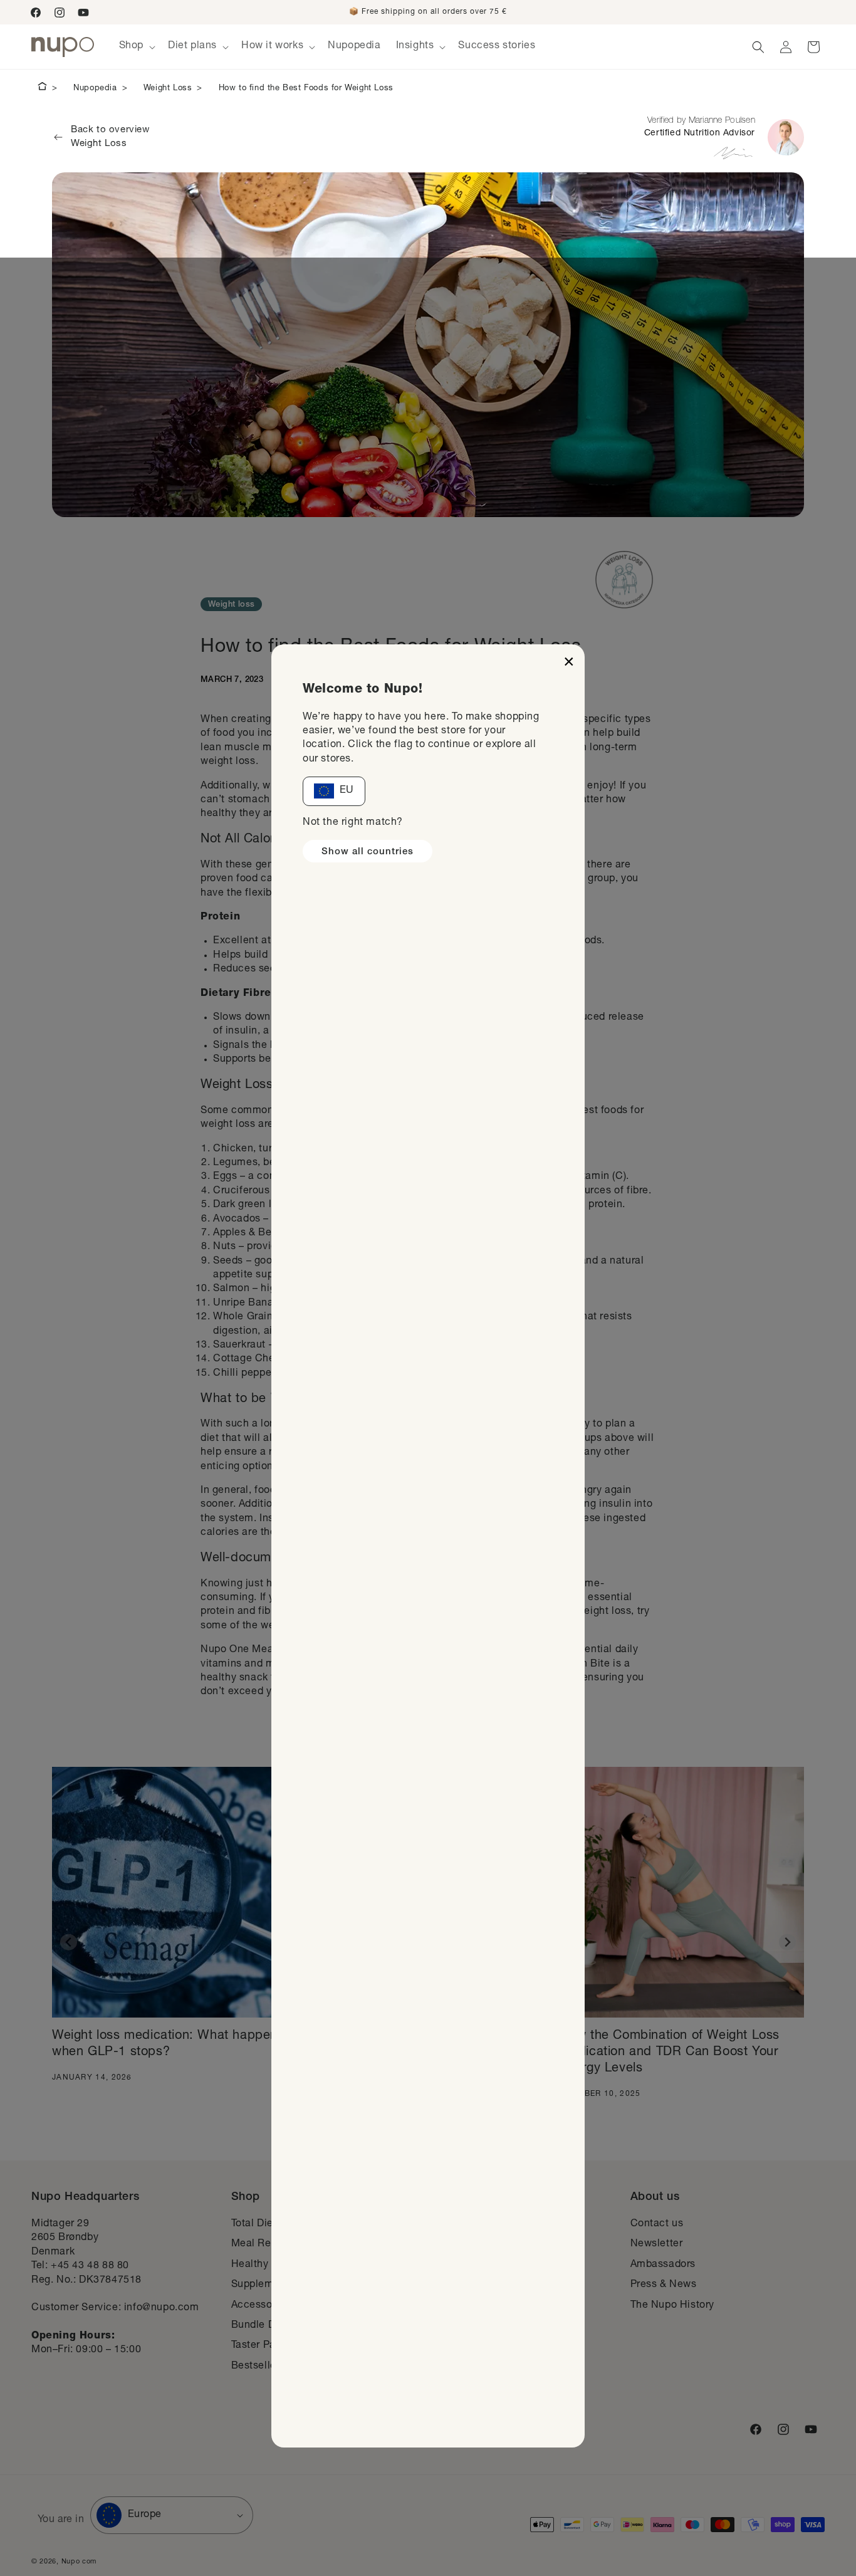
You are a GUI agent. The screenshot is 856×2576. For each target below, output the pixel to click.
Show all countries (368, 852)
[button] (136, 47)
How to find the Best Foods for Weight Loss (306, 89)
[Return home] (42, 88)
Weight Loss (168, 89)
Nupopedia (95, 89)
